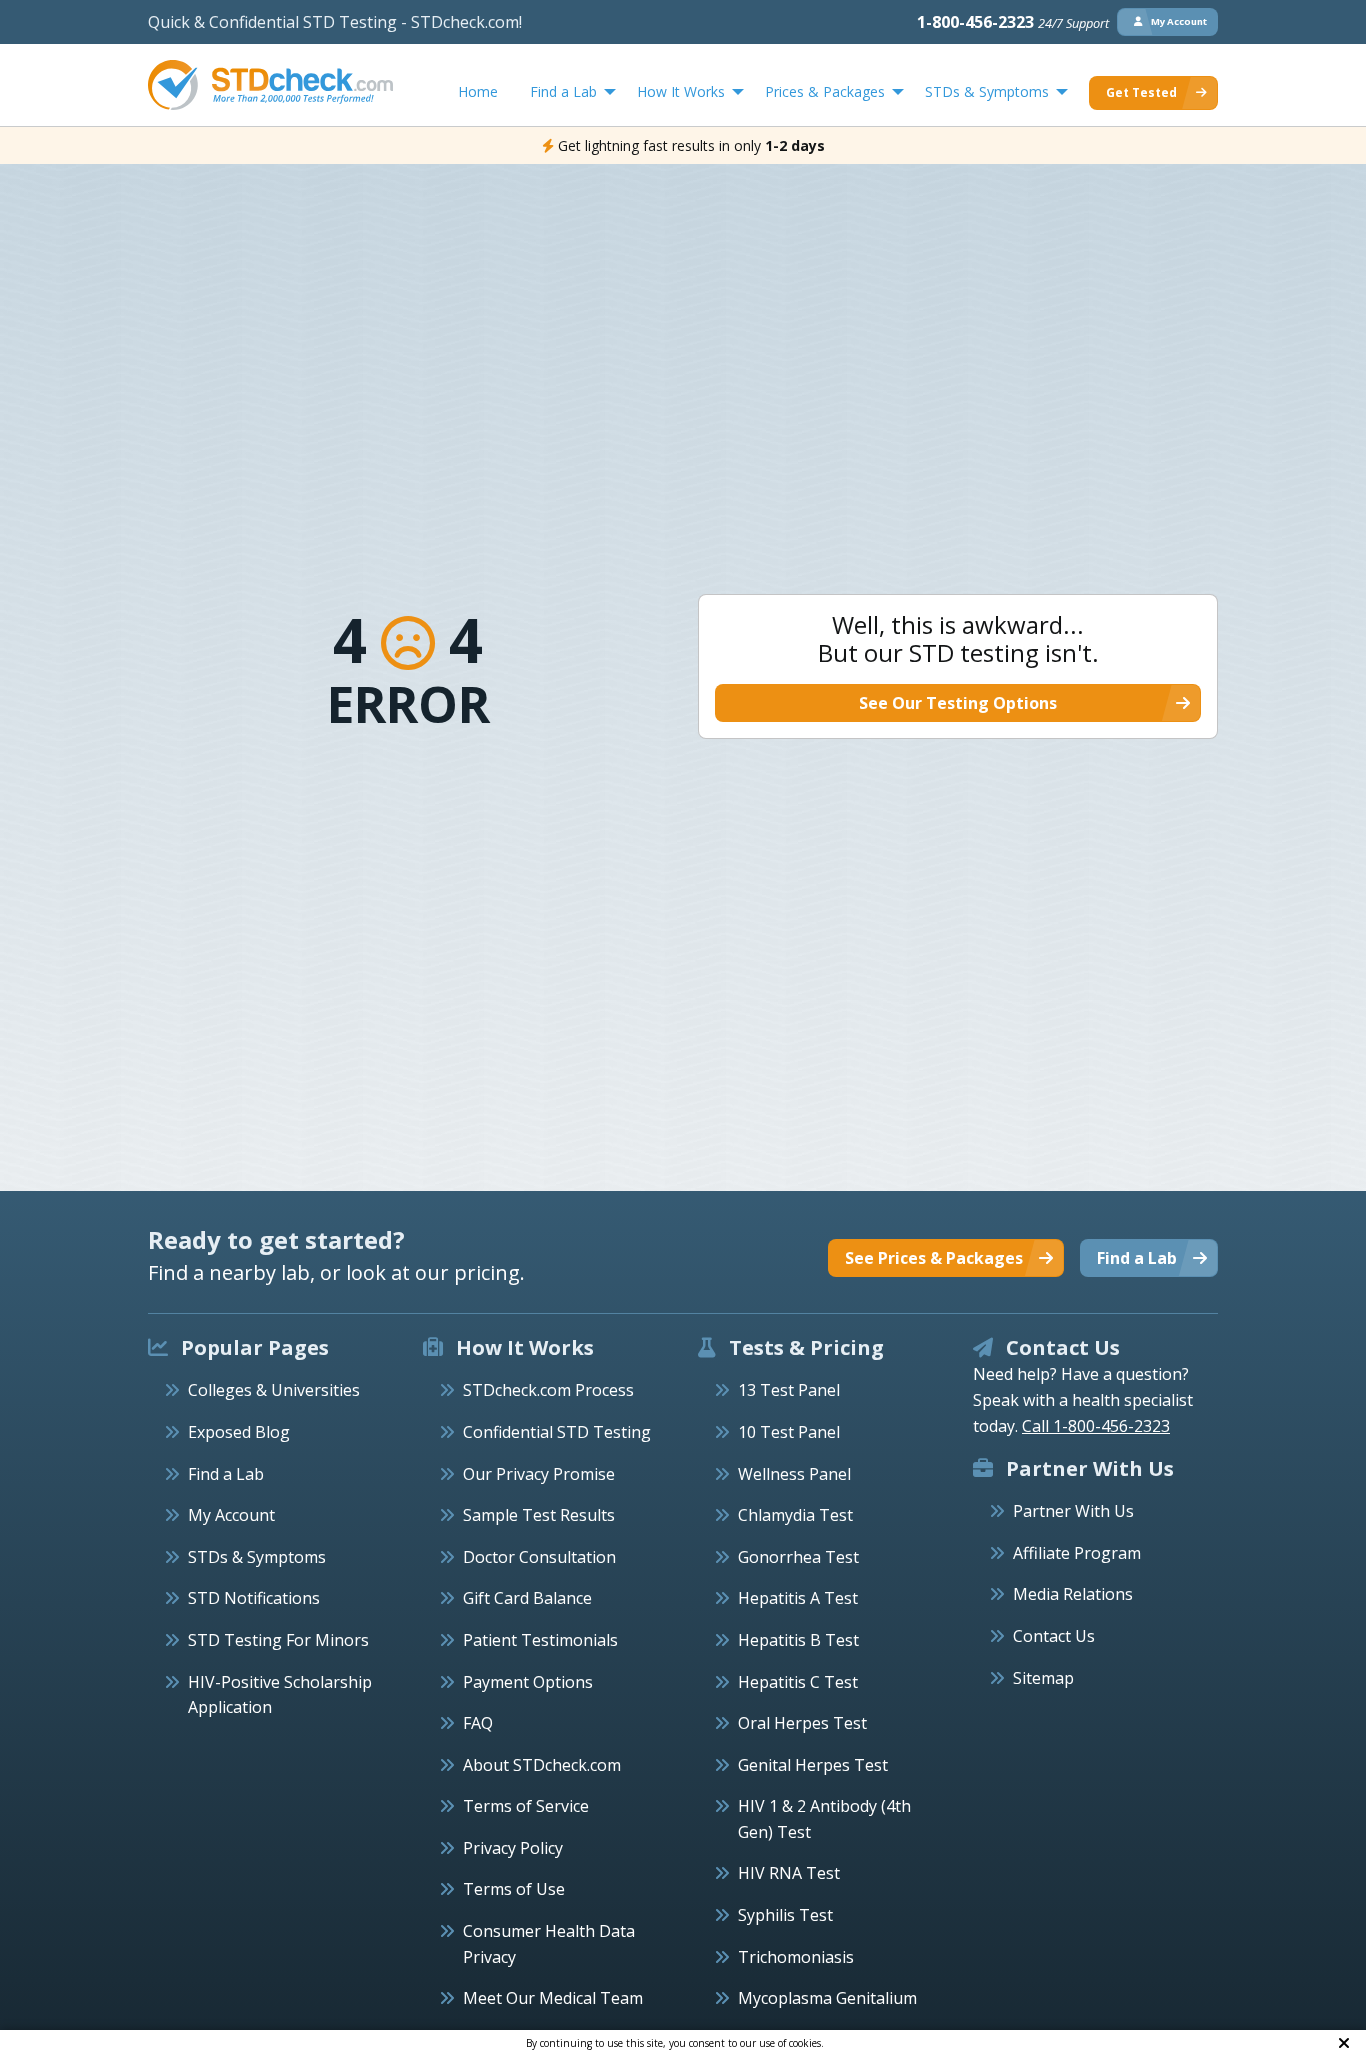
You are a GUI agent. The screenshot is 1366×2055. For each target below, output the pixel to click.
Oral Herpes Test (802, 1723)
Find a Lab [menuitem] (563, 91)
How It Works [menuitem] (681, 91)
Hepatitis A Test (798, 1598)
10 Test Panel (789, 1432)
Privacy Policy (513, 1848)
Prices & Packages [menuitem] (825, 91)
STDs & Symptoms (257, 1557)
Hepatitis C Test (798, 1682)
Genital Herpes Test (813, 1765)
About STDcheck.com (542, 1765)
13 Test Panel (789, 1390)
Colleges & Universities (274, 1390)
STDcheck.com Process (548, 1390)
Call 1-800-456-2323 (1096, 1426)
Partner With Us (1073, 1511)
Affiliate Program (1077, 1553)
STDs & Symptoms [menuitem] (987, 91)
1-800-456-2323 (1013, 22)
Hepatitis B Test (798, 1640)
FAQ (478, 1723)
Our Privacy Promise (539, 1474)
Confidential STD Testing (557, 1432)
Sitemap (1043, 1678)
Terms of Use (514, 1889)
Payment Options (528, 1682)
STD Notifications (254, 1598)
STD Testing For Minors (278, 1640)
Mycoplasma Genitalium (827, 1998)
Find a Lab (226, 1474)
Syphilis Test (785, 1915)
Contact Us (1054, 1636)
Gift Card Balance (527, 1598)
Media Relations (1073, 1594)
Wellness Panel (794, 1474)
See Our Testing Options (958, 703)
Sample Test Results (539, 1515)
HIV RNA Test (789, 1873)
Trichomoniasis (796, 1957)
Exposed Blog (239, 1432)
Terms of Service (526, 1806)
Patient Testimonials (540, 1640)
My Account (231, 1515)
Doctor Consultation (539, 1557)
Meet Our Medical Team (553, 1998)
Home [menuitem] (478, 91)
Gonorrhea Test (798, 1557)
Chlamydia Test (795, 1515)
